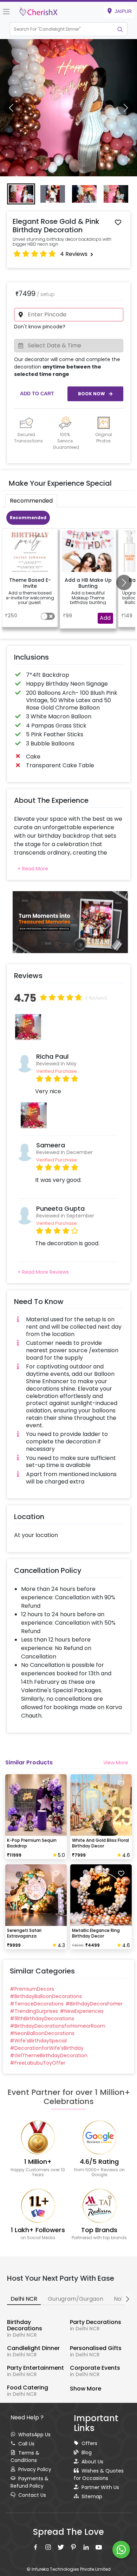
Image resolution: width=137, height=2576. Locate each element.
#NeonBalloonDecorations (42, 2033)
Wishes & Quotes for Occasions (99, 2474)
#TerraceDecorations (37, 2004)
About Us (92, 2462)
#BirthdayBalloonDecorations (46, 1996)
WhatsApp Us (34, 2435)
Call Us (26, 2444)
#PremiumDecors (32, 1989)
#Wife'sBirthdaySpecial (38, 2041)
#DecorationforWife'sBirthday (47, 2048)
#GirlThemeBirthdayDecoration (49, 2055)
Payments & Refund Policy (30, 2482)
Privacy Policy (35, 2469)
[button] (62, 29)
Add (105, 618)
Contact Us (32, 2495)
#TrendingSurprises (34, 2011)
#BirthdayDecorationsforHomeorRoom (58, 2026)
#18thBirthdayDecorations (42, 2018)
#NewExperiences (82, 2011)
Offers (89, 2443)
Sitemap (92, 2496)
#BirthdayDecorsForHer (94, 2004)
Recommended (28, 518)
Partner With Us (100, 2487)
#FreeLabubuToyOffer (38, 2063)
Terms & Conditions (25, 2457)
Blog (87, 2452)
